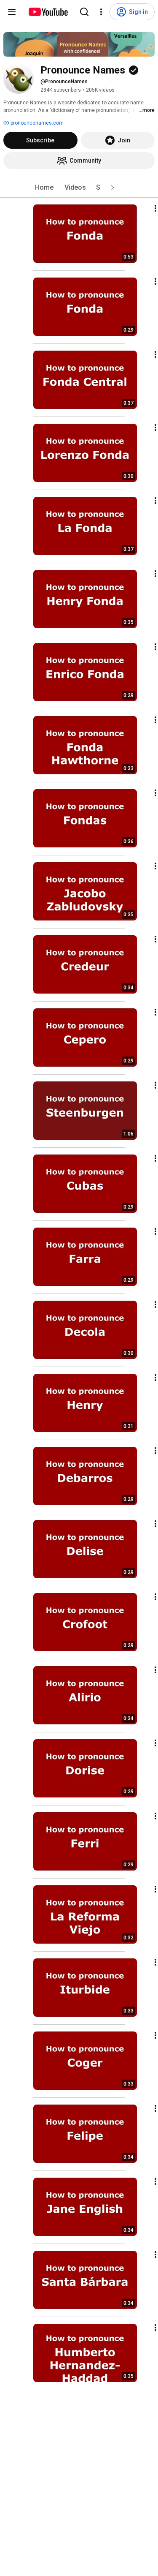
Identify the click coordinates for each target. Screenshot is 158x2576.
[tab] (44, 188)
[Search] (84, 12)
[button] (112, 188)
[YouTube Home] (48, 12)
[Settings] (101, 12)
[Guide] (12, 12)
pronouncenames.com (36, 123)
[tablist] (79, 188)
